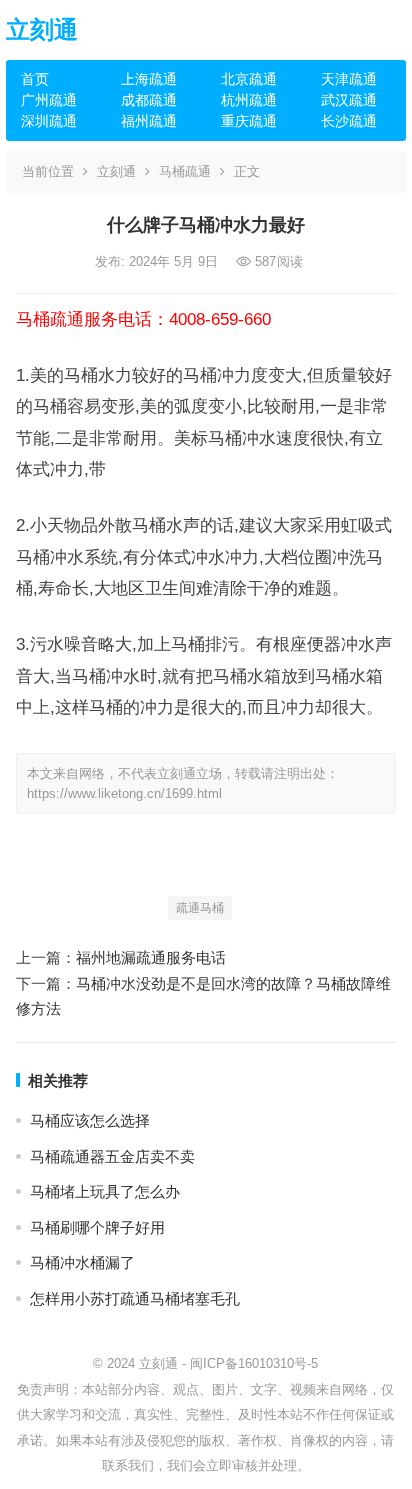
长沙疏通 (349, 121)
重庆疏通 (249, 121)
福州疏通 (149, 121)
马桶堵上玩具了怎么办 (105, 1191)
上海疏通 (149, 79)
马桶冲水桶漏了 (82, 1262)
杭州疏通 (249, 100)
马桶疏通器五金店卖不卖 (112, 1156)
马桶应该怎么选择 (90, 1120)
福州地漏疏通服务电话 (151, 957)
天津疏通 (349, 79)
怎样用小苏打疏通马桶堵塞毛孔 (135, 1298)
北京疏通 (249, 79)
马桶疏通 (185, 171)
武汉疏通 (349, 100)
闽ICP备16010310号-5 (254, 1363)
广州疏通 (49, 100)
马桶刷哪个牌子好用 (97, 1227)
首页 (35, 79)
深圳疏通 (49, 121)
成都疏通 (149, 100)
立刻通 (42, 29)
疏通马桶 (200, 908)
